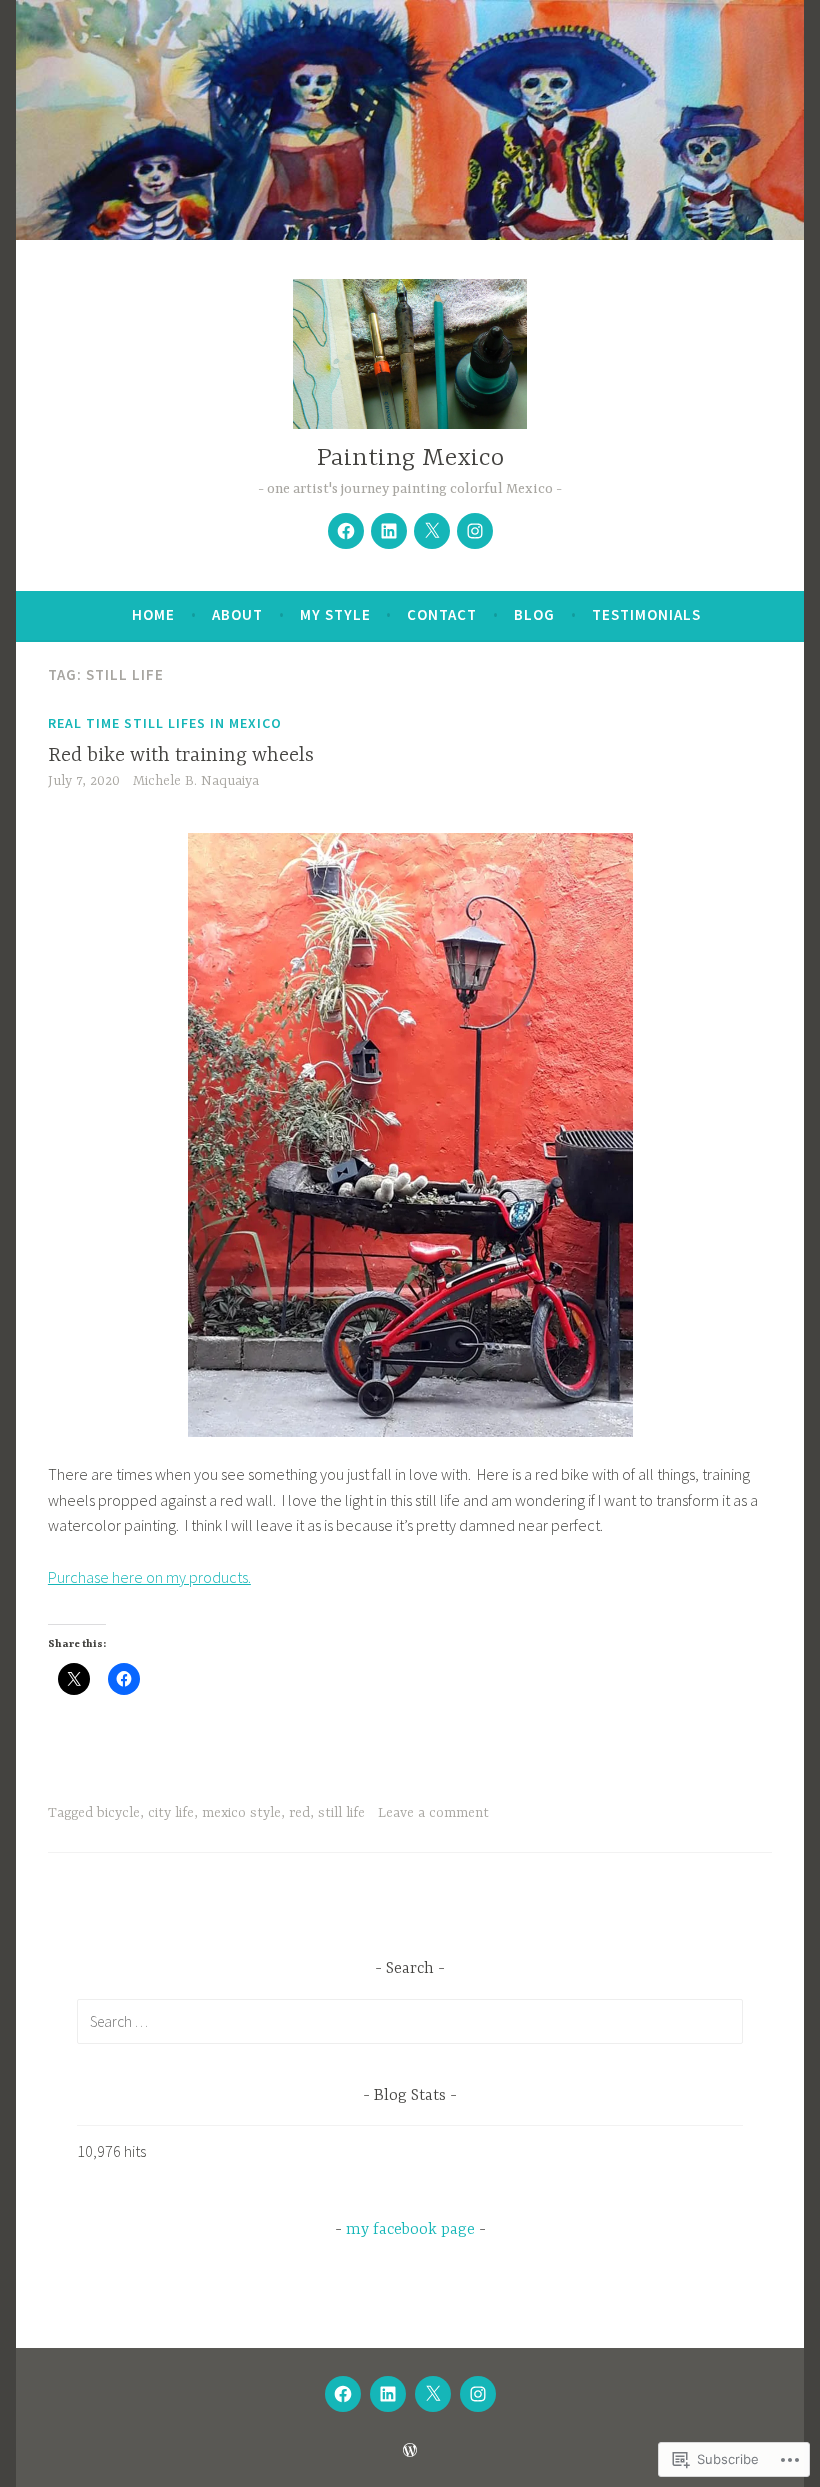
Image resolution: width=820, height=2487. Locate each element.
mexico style (241, 1813)
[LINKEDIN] (388, 2394)
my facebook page (410, 2230)
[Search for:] (410, 2021)
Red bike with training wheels (181, 755)
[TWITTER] (433, 2394)
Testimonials (646, 614)
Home (153, 614)
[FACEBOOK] (343, 2394)
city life (171, 1813)
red (299, 1813)
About (237, 614)
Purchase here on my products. (149, 1577)
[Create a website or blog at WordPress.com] (410, 2450)
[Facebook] (346, 531)
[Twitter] (432, 531)
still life (341, 1813)
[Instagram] (475, 531)
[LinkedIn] (389, 531)
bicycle (118, 1813)
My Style (335, 614)
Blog (534, 614)
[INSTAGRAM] (478, 2394)
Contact (442, 614)
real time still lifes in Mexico (165, 723)
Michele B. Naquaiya (196, 781)
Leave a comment (433, 1813)
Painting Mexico (410, 458)
